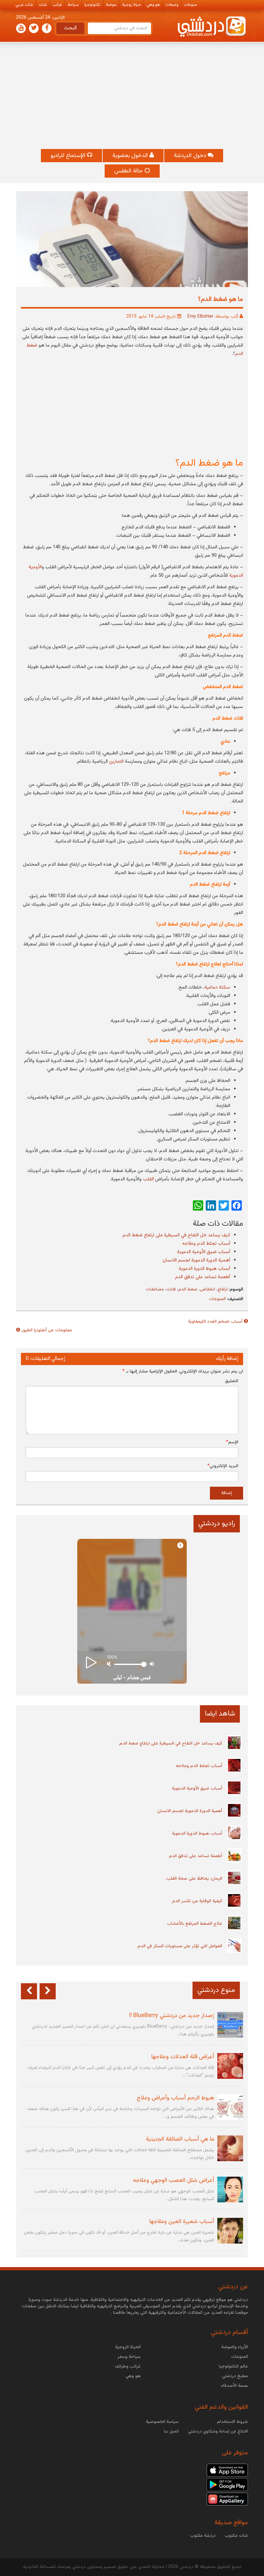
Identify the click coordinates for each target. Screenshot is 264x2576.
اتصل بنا (171, 2432)
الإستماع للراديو (69, 156)
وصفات (172, 5)
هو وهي (153, 5)
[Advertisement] (132, 96)
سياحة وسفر (129, 2357)
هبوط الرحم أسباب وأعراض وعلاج (175, 2098)
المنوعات (217, 1299)
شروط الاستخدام (232, 2422)
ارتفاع (223, 1289)
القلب (148, 1179)
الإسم (232, 1442)
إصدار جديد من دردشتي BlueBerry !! (172, 2016)
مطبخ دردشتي (235, 2376)
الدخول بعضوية (131, 156)
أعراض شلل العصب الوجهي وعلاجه (174, 2181)
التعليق (232, 1381)
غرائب (57, 5)
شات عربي (24, 5)
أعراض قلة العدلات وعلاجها (183, 2057)
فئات (171, 1289)
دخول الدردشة (191, 156)
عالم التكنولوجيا (233, 2367)
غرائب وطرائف (128, 2367)
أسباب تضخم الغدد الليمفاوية (215, 1322)
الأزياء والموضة (235, 2347)
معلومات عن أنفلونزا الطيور (47, 1330)
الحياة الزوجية (128, 2347)
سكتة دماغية (217, 987)
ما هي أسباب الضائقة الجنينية (180, 2139)
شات (43, 5)
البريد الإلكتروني (223, 1466)
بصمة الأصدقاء (235, 2386)
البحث (70, 28)
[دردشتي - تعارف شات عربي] (227, 2470)
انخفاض (207, 1289)
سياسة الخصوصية (162, 2422)
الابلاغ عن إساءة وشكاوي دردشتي (218, 2432)
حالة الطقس (129, 171)
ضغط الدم (188, 1289)
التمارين (116, 762)
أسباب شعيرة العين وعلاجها (182, 2222)
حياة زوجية (132, 5)
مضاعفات (155, 1289)
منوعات (190, 5)
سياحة (73, 5)
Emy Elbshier (200, 317)
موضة (111, 5)
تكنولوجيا (92, 5)
